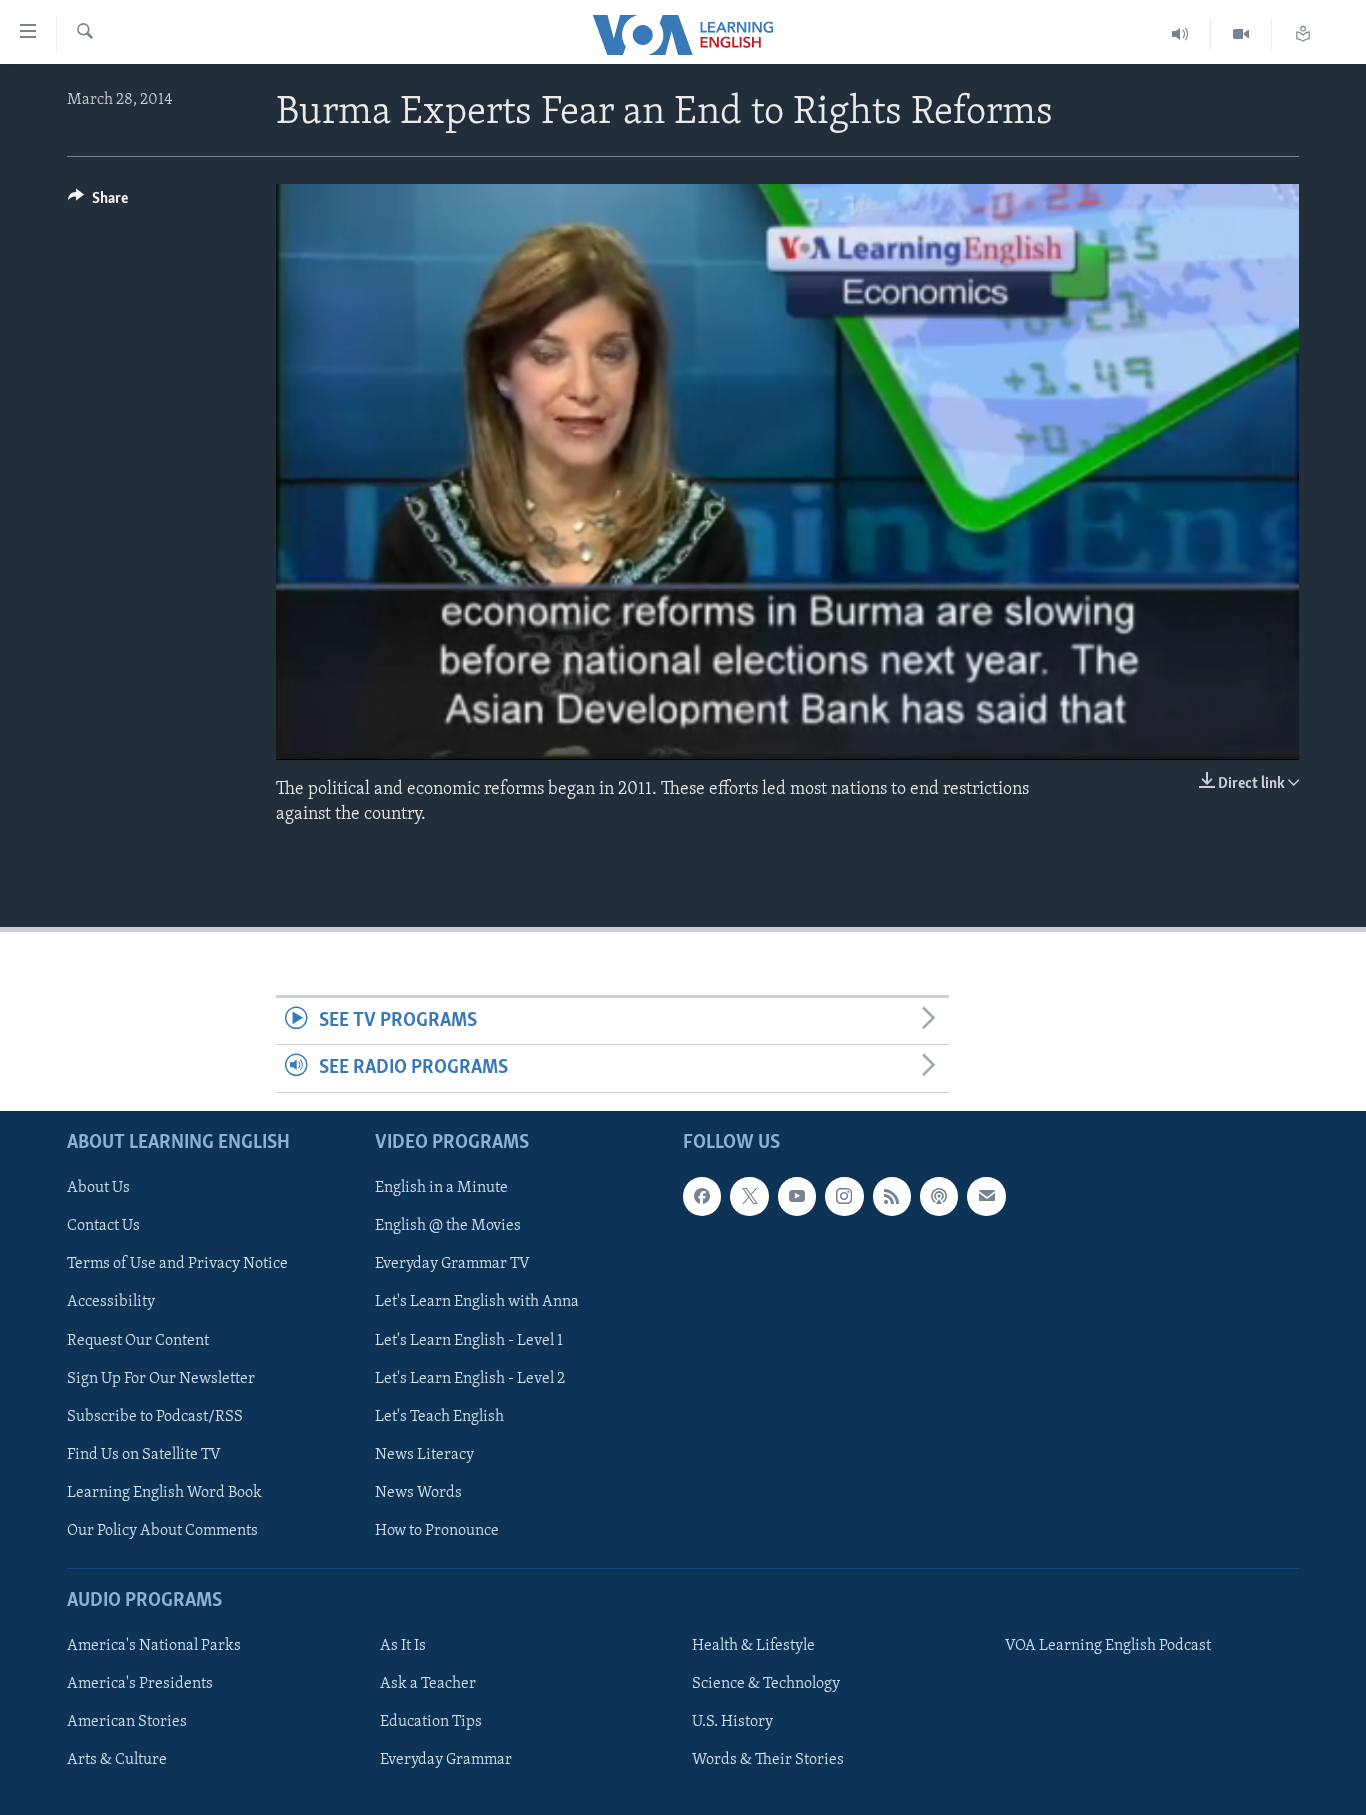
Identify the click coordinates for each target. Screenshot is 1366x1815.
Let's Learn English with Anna (477, 1302)
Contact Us (103, 1226)
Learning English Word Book (164, 1492)
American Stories (127, 1722)
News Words (418, 1492)
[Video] (1241, 34)
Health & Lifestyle (753, 1646)
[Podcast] (939, 1196)
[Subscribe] (986, 1196)
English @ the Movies (448, 1226)
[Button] (98, 203)
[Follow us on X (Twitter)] (749, 1196)
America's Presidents (140, 1684)
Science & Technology (766, 1684)
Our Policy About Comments (162, 1530)
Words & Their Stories (768, 1760)
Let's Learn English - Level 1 (469, 1340)
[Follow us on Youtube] (797, 1196)
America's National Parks (154, 1646)
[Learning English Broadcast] (1180, 34)
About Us (98, 1188)
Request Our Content (138, 1340)
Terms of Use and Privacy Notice (177, 1264)
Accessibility (111, 1302)
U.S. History (732, 1722)
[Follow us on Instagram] (844, 1196)
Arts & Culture (117, 1760)
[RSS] (892, 1196)
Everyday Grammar (446, 1760)
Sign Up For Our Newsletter (161, 1378)
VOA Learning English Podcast (1108, 1646)
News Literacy (424, 1454)
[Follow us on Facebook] (702, 1196)
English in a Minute (441, 1188)
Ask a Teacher (428, 1684)
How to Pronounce (437, 1530)
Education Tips (431, 1722)
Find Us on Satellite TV (144, 1454)
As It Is (403, 1646)
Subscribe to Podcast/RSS (155, 1416)
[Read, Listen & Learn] (1303, 34)
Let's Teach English (439, 1416)
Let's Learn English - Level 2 (470, 1378)
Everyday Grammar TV (452, 1264)
